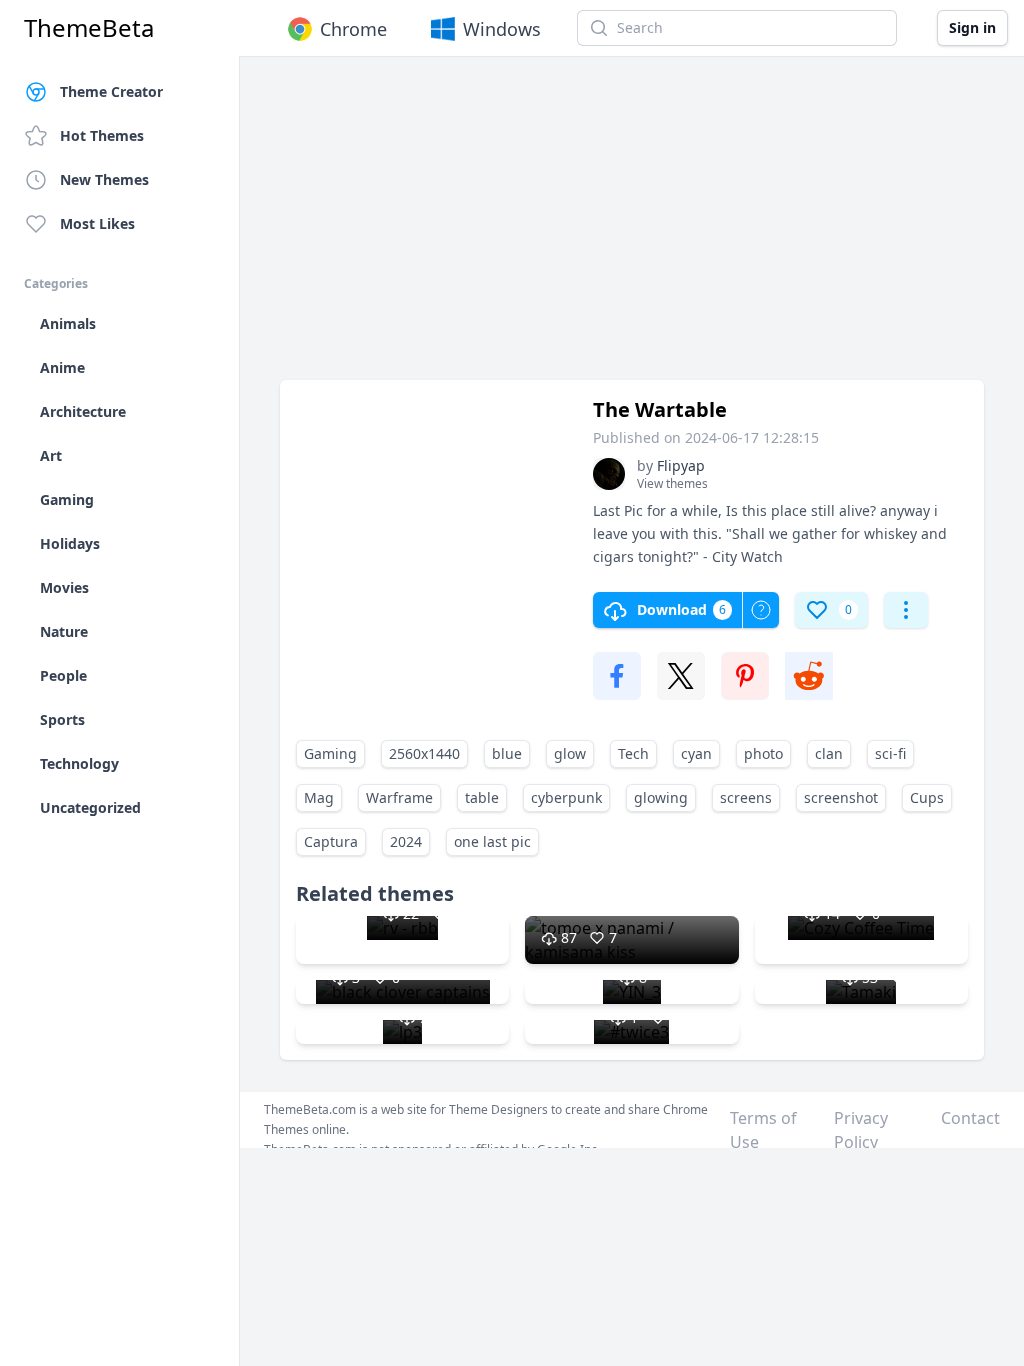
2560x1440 (424, 753)
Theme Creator (111, 91)
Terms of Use (763, 1130)
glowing (661, 797)
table (482, 797)
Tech (633, 753)
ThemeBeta (89, 28)
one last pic (492, 841)
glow (570, 753)
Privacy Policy (861, 1130)
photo (763, 753)
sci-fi (890, 753)
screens (746, 797)
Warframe (399, 797)
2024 (406, 841)
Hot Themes (102, 135)
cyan (696, 753)
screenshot (841, 797)
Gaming (330, 753)
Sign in (972, 27)
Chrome (353, 29)
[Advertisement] (632, 228)
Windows (502, 29)
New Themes (104, 179)
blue (507, 753)
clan (829, 753)
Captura (331, 841)
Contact (970, 1118)
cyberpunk (566, 797)
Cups (927, 797)
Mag (319, 797)
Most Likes (97, 223)
